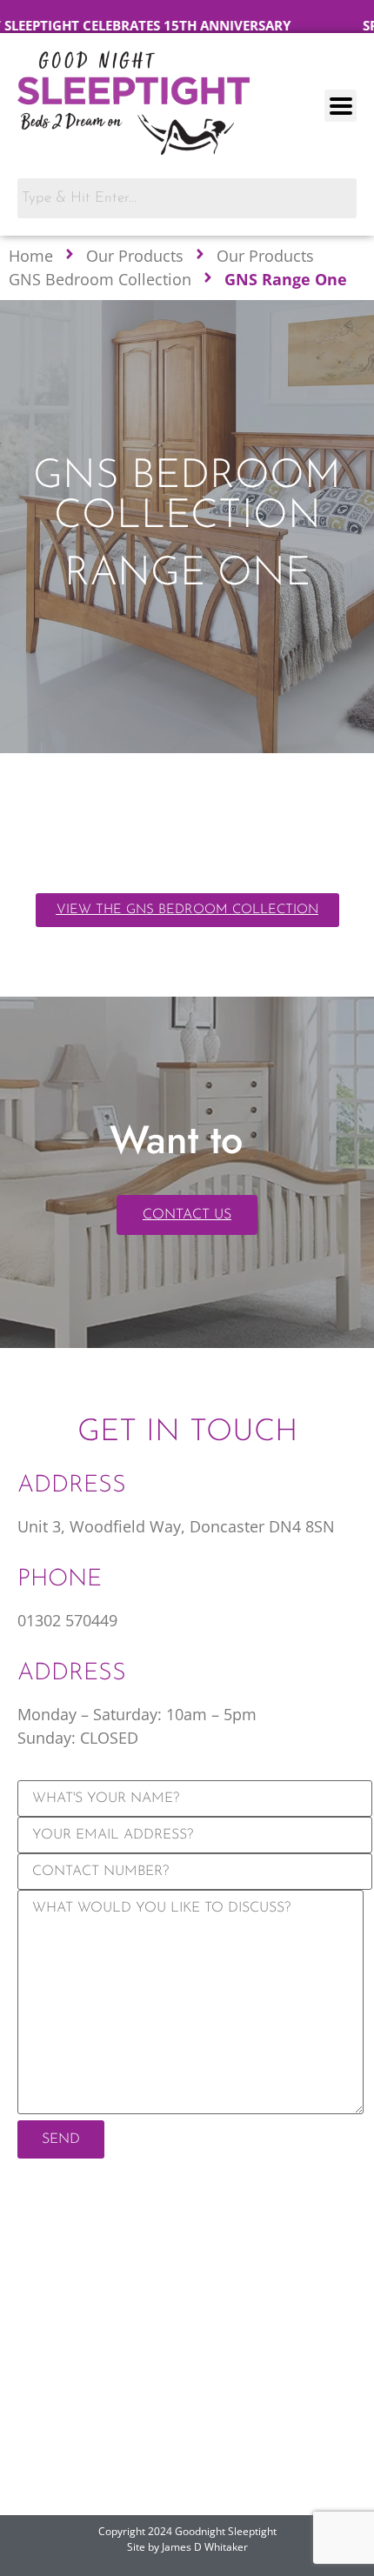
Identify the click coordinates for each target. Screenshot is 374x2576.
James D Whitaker (205, 2547)
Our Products (135, 256)
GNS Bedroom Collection (100, 279)
